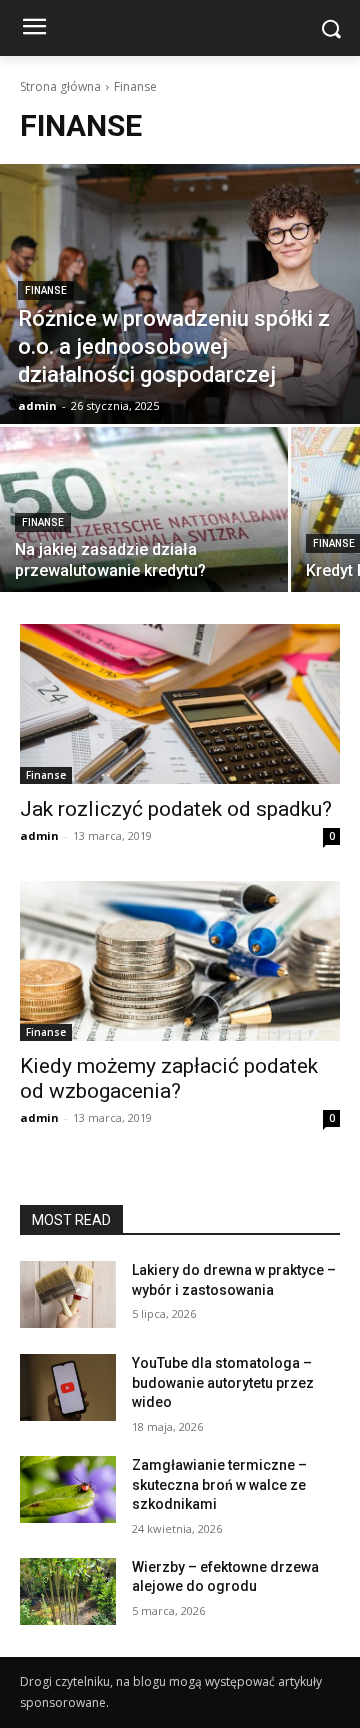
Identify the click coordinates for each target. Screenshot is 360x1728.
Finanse (46, 290)
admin (39, 835)
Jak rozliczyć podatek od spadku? (176, 809)
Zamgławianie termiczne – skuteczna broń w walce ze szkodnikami (219, 1484)
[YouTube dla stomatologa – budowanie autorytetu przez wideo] (68, 1387)
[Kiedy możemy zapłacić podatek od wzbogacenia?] (180, 961)
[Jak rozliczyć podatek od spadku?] (180, 704)
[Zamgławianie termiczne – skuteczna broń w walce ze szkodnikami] (68, 1489)
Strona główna (60, 86)
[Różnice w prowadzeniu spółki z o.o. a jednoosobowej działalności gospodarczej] (180, 294)
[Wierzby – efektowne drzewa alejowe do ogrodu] (68, 1591)
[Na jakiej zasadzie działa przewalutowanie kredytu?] (144, 509)
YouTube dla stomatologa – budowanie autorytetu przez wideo (223, 1382)
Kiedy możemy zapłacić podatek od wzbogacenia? (169, 1078)
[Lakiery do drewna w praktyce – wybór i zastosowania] (68, 1294)
